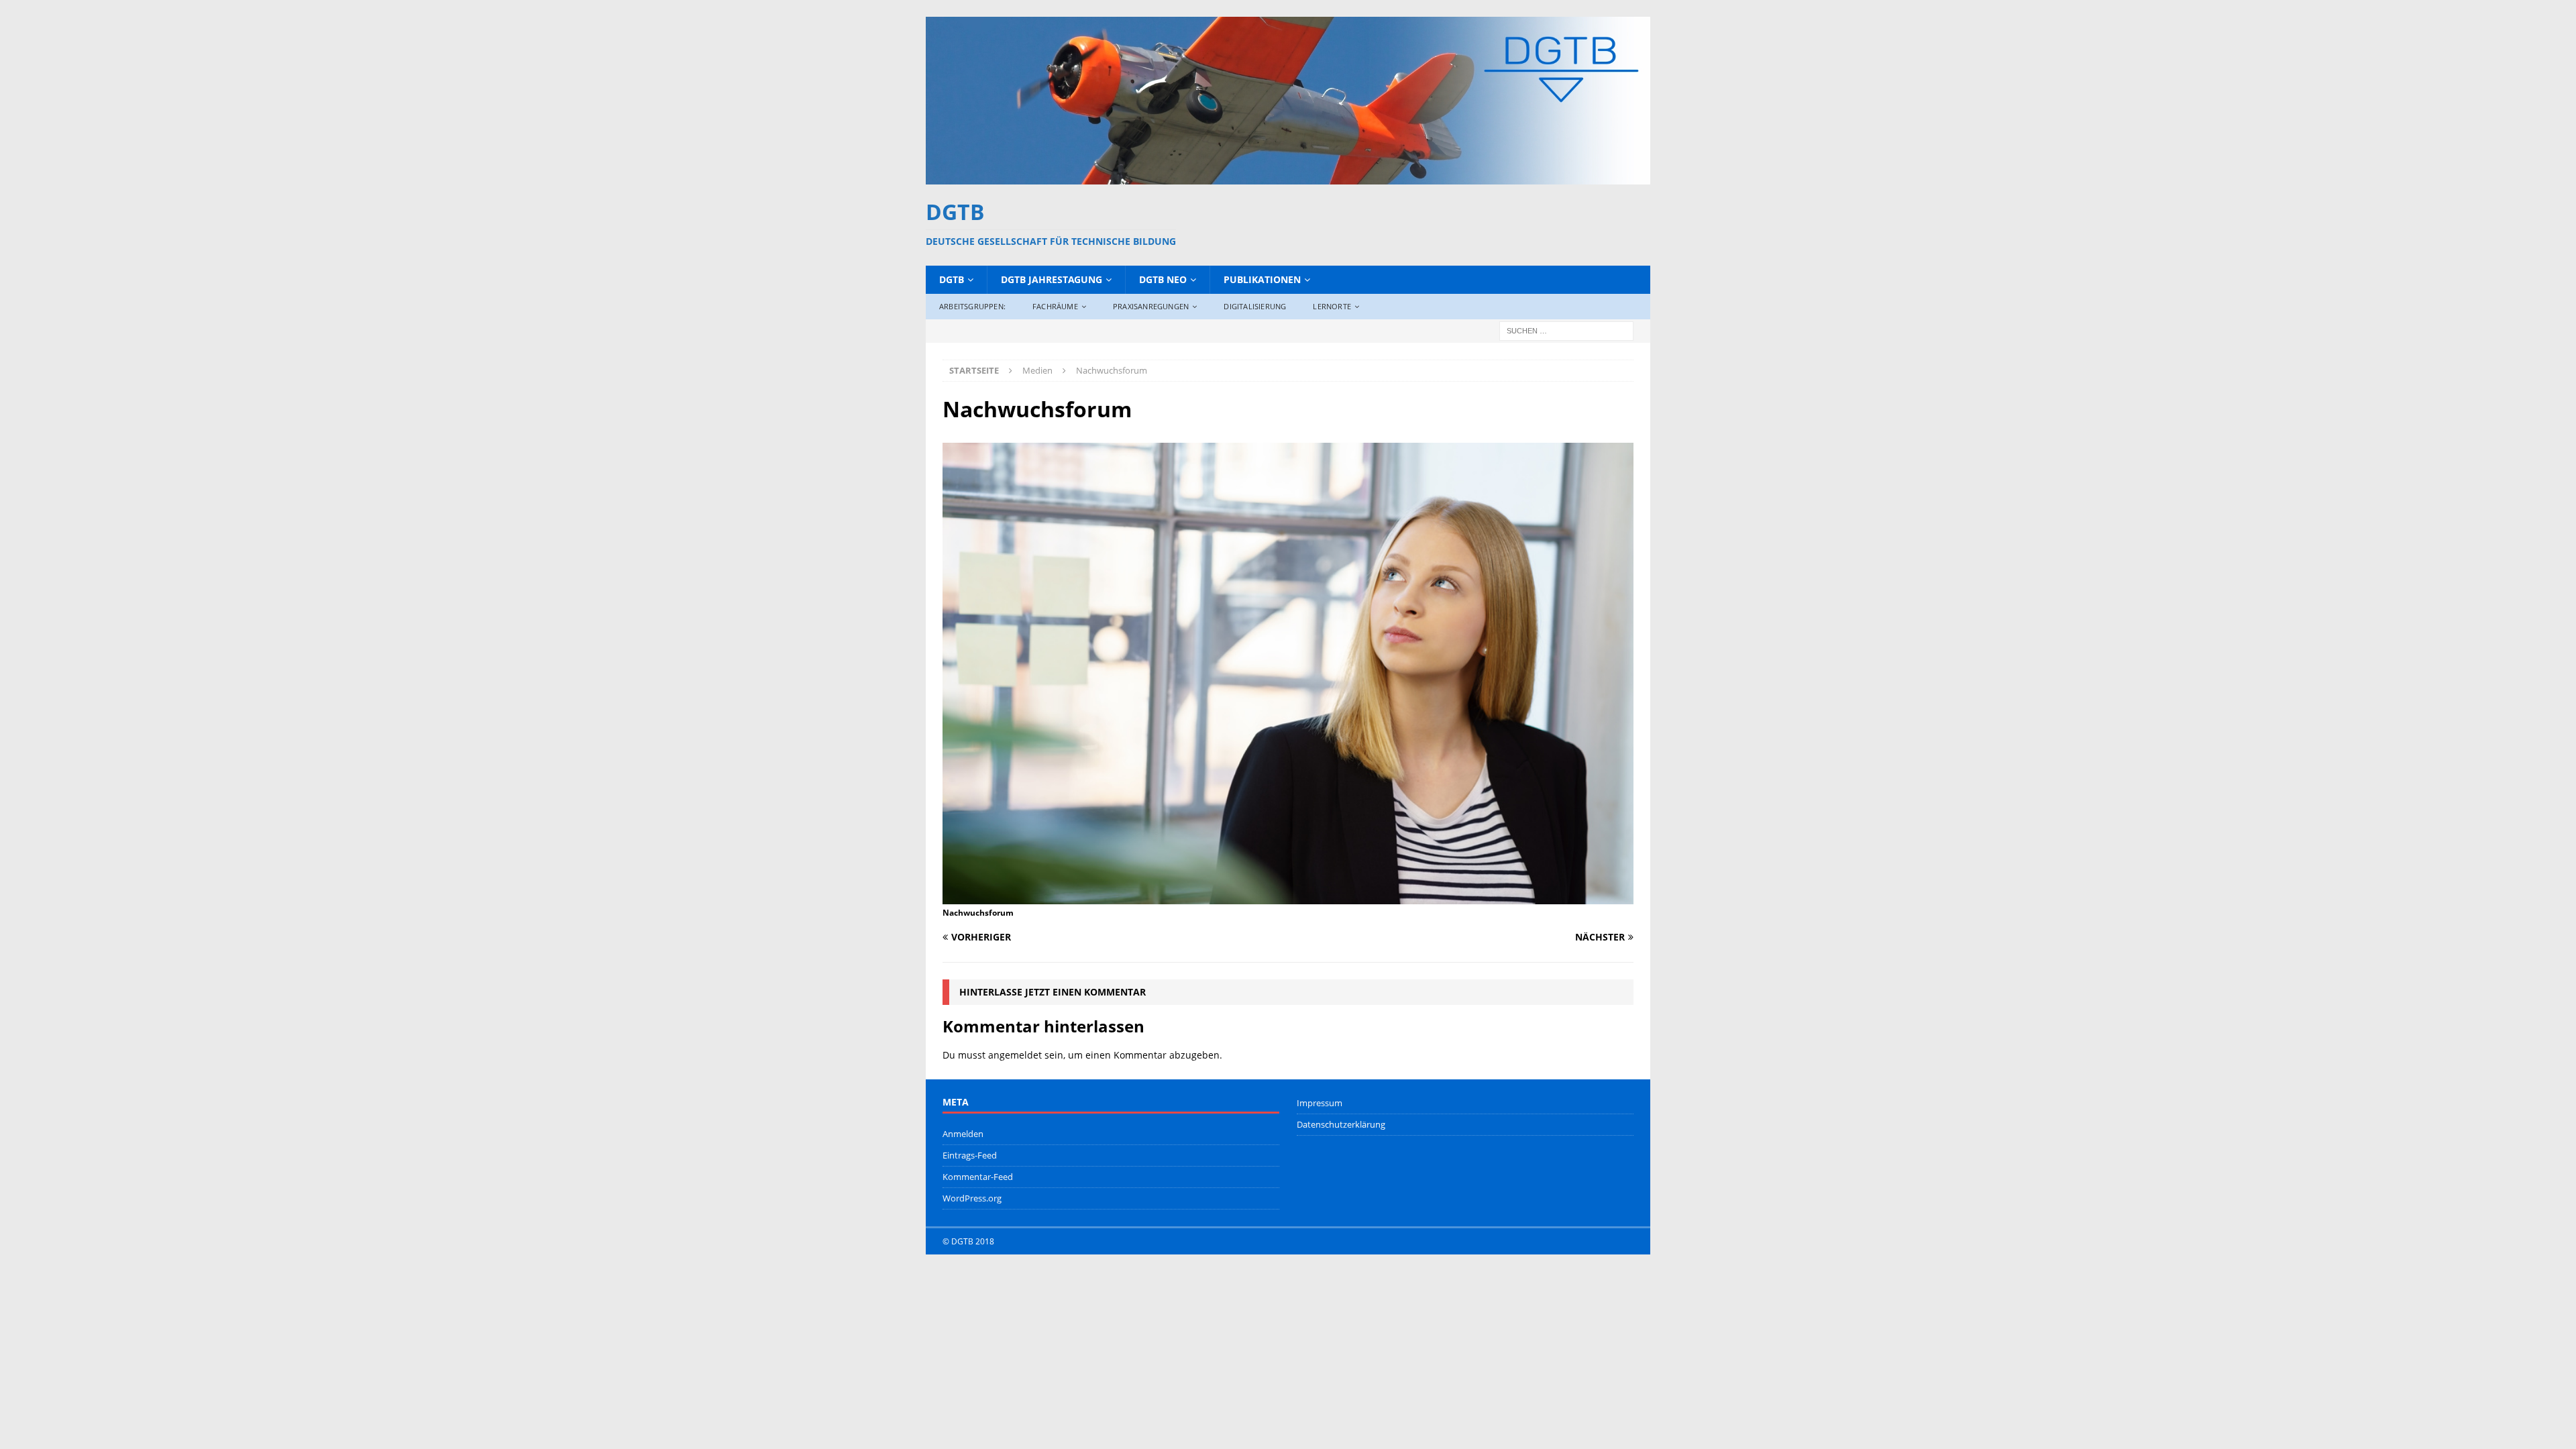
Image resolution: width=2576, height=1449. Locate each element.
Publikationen (1262, 279)
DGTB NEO (1163, 279)
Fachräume (1055, 306)
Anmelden (963, 1134)
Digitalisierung (1255, 306)
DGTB (952, 279)
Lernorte (1332, 306)
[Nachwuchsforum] (1288, 896)
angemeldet (1015, 1055)
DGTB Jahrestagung (1052, 279)
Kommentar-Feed (978, 1177)
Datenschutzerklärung (1341, 1124)
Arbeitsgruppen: (972, 306)
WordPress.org (972, 1198)
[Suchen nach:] (1566, 330)
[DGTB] (1288, 176)
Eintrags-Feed (970, 1155)
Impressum (1320, 1103)
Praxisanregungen (1151, 306)
